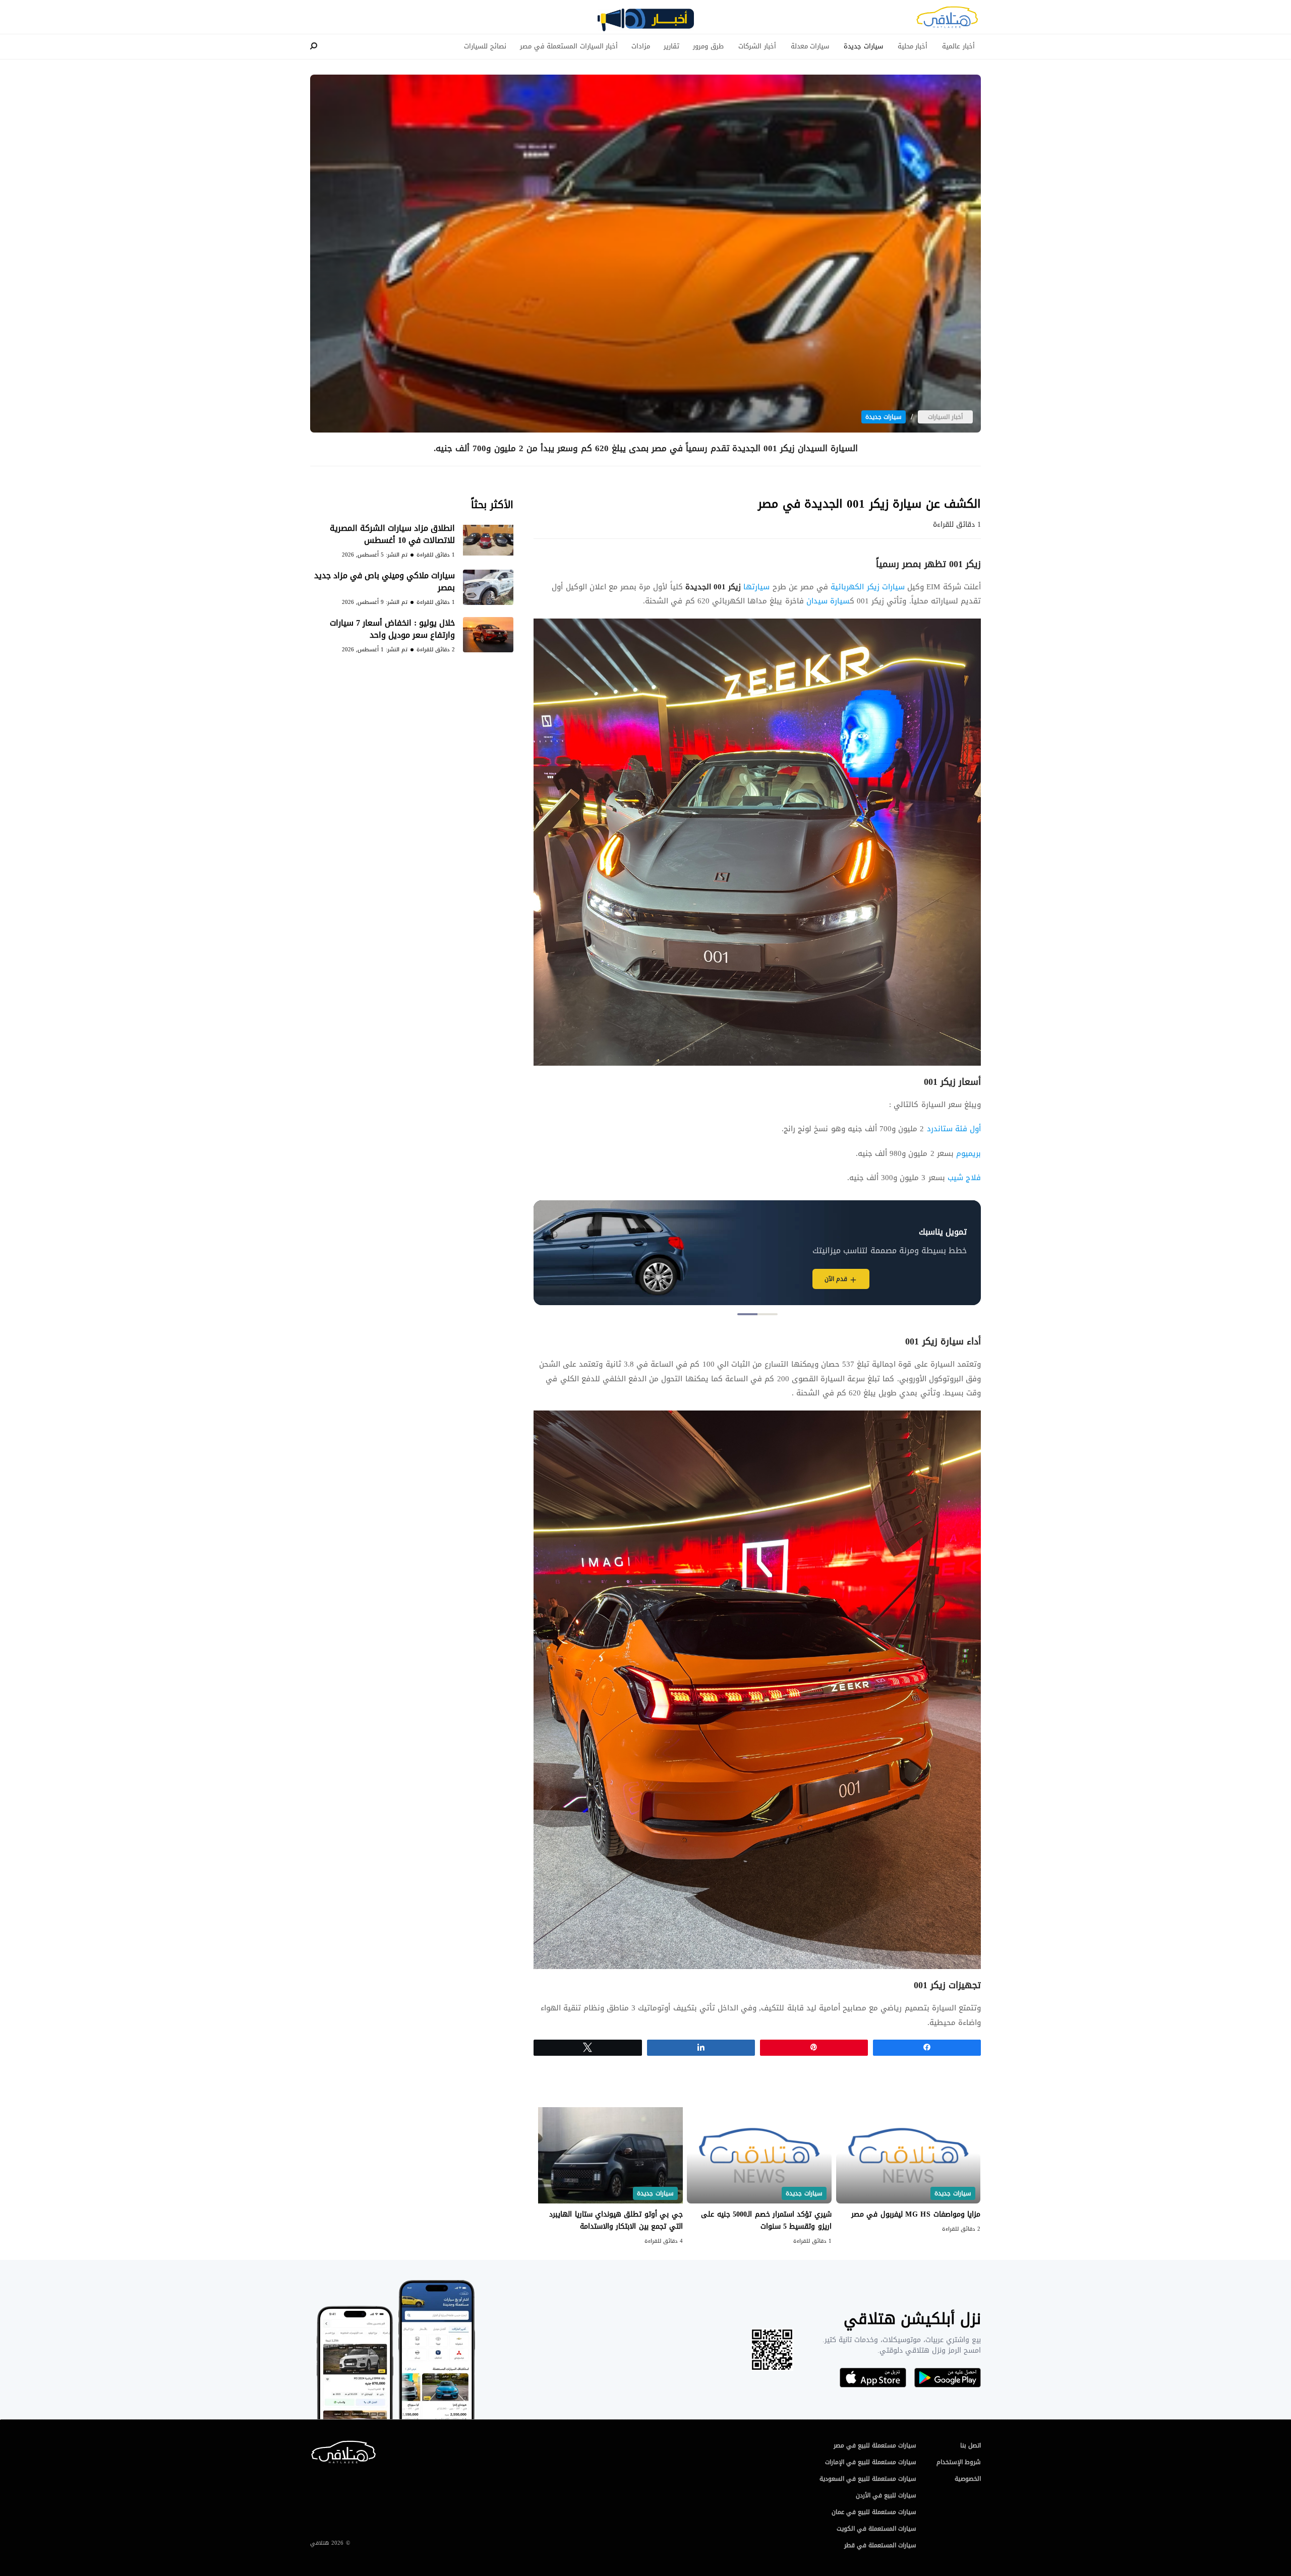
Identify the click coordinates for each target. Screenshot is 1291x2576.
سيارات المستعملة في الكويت (876, 2529)
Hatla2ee (947, 20)
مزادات (641, 46)
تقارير (671, 46)
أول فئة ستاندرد (952, 1129)
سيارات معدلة (810, 46)
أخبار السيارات (945, 417)
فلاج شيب (964, 1178)
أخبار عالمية (958, 46)
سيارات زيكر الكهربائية (867, 587)
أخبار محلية (913, 46)
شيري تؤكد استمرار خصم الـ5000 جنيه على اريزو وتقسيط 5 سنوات (766, 2220)
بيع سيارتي (782, 1279)
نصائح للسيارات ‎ (484, 46)
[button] (768, 1314)
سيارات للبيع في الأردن (886, 2495)
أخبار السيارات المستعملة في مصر (569, 46)
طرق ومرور (708, 46)
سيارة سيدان (828, 601)
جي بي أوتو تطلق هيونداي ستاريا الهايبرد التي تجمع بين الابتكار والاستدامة (616, 2220)
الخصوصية (968, 2479)
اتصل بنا (971, 2445)
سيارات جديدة (863, 46)
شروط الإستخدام (959, 2462)
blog (645, 24)
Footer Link (312, 2445)
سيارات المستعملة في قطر (880, 2545)
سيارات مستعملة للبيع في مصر (875, 2445)
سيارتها (728, 587)
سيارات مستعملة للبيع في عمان (874, 2512)
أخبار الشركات (757, 46)
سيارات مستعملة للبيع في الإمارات (871, 2462)
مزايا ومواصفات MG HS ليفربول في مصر (915, 2214)
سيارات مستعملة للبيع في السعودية (868, 2479)
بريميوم (969, 1153)
